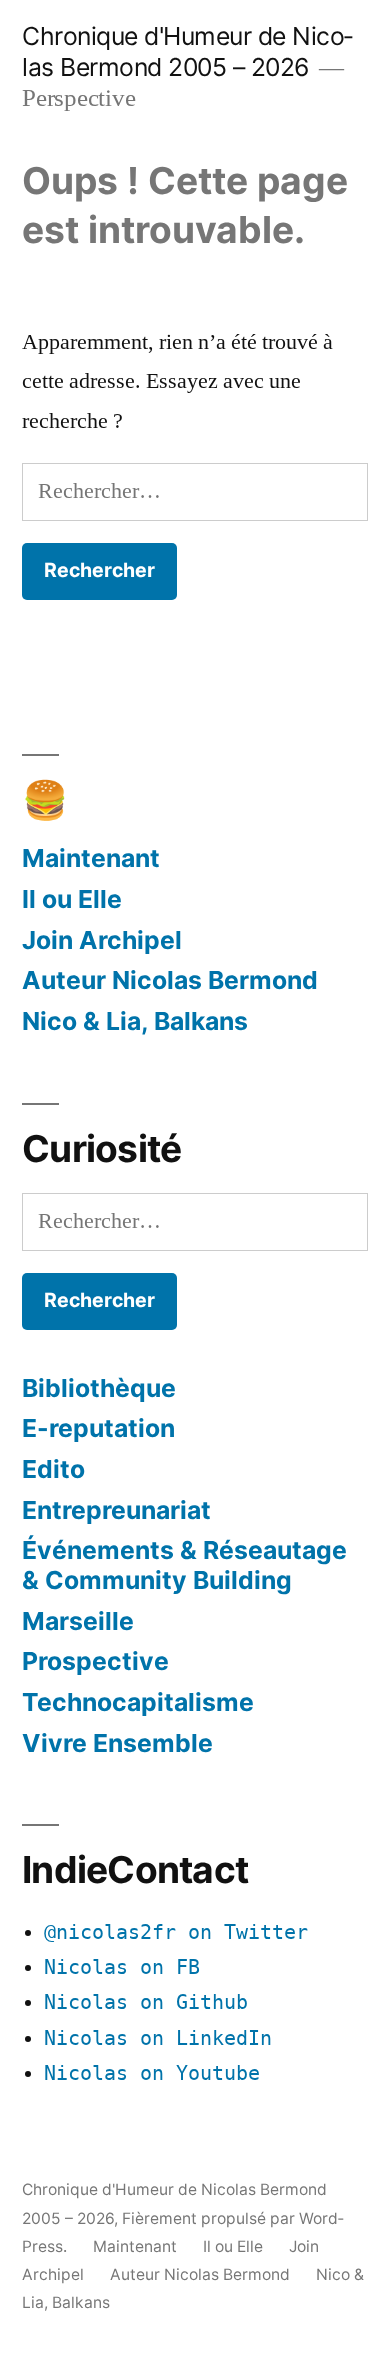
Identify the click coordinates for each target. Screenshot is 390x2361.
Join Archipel (102, 940)
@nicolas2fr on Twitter (176, 1932)
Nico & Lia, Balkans (135, 1021)
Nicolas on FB (122, 1967)
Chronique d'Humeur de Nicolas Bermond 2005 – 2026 (187, 51)
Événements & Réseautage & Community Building (184, 1565)
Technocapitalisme (138, 1702)
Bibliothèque (99, 1388)
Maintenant (91, 858)
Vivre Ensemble (117, 1743)
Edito (53, 1469)
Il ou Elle (72, 899)
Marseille (78, 1621)
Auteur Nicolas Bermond (170, 980)
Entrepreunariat (116, 1510)
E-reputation (98, 1428)
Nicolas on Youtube (152, 2073)
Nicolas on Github (146, 2002)
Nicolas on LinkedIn (158, 2038)
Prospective (95, 1661)
